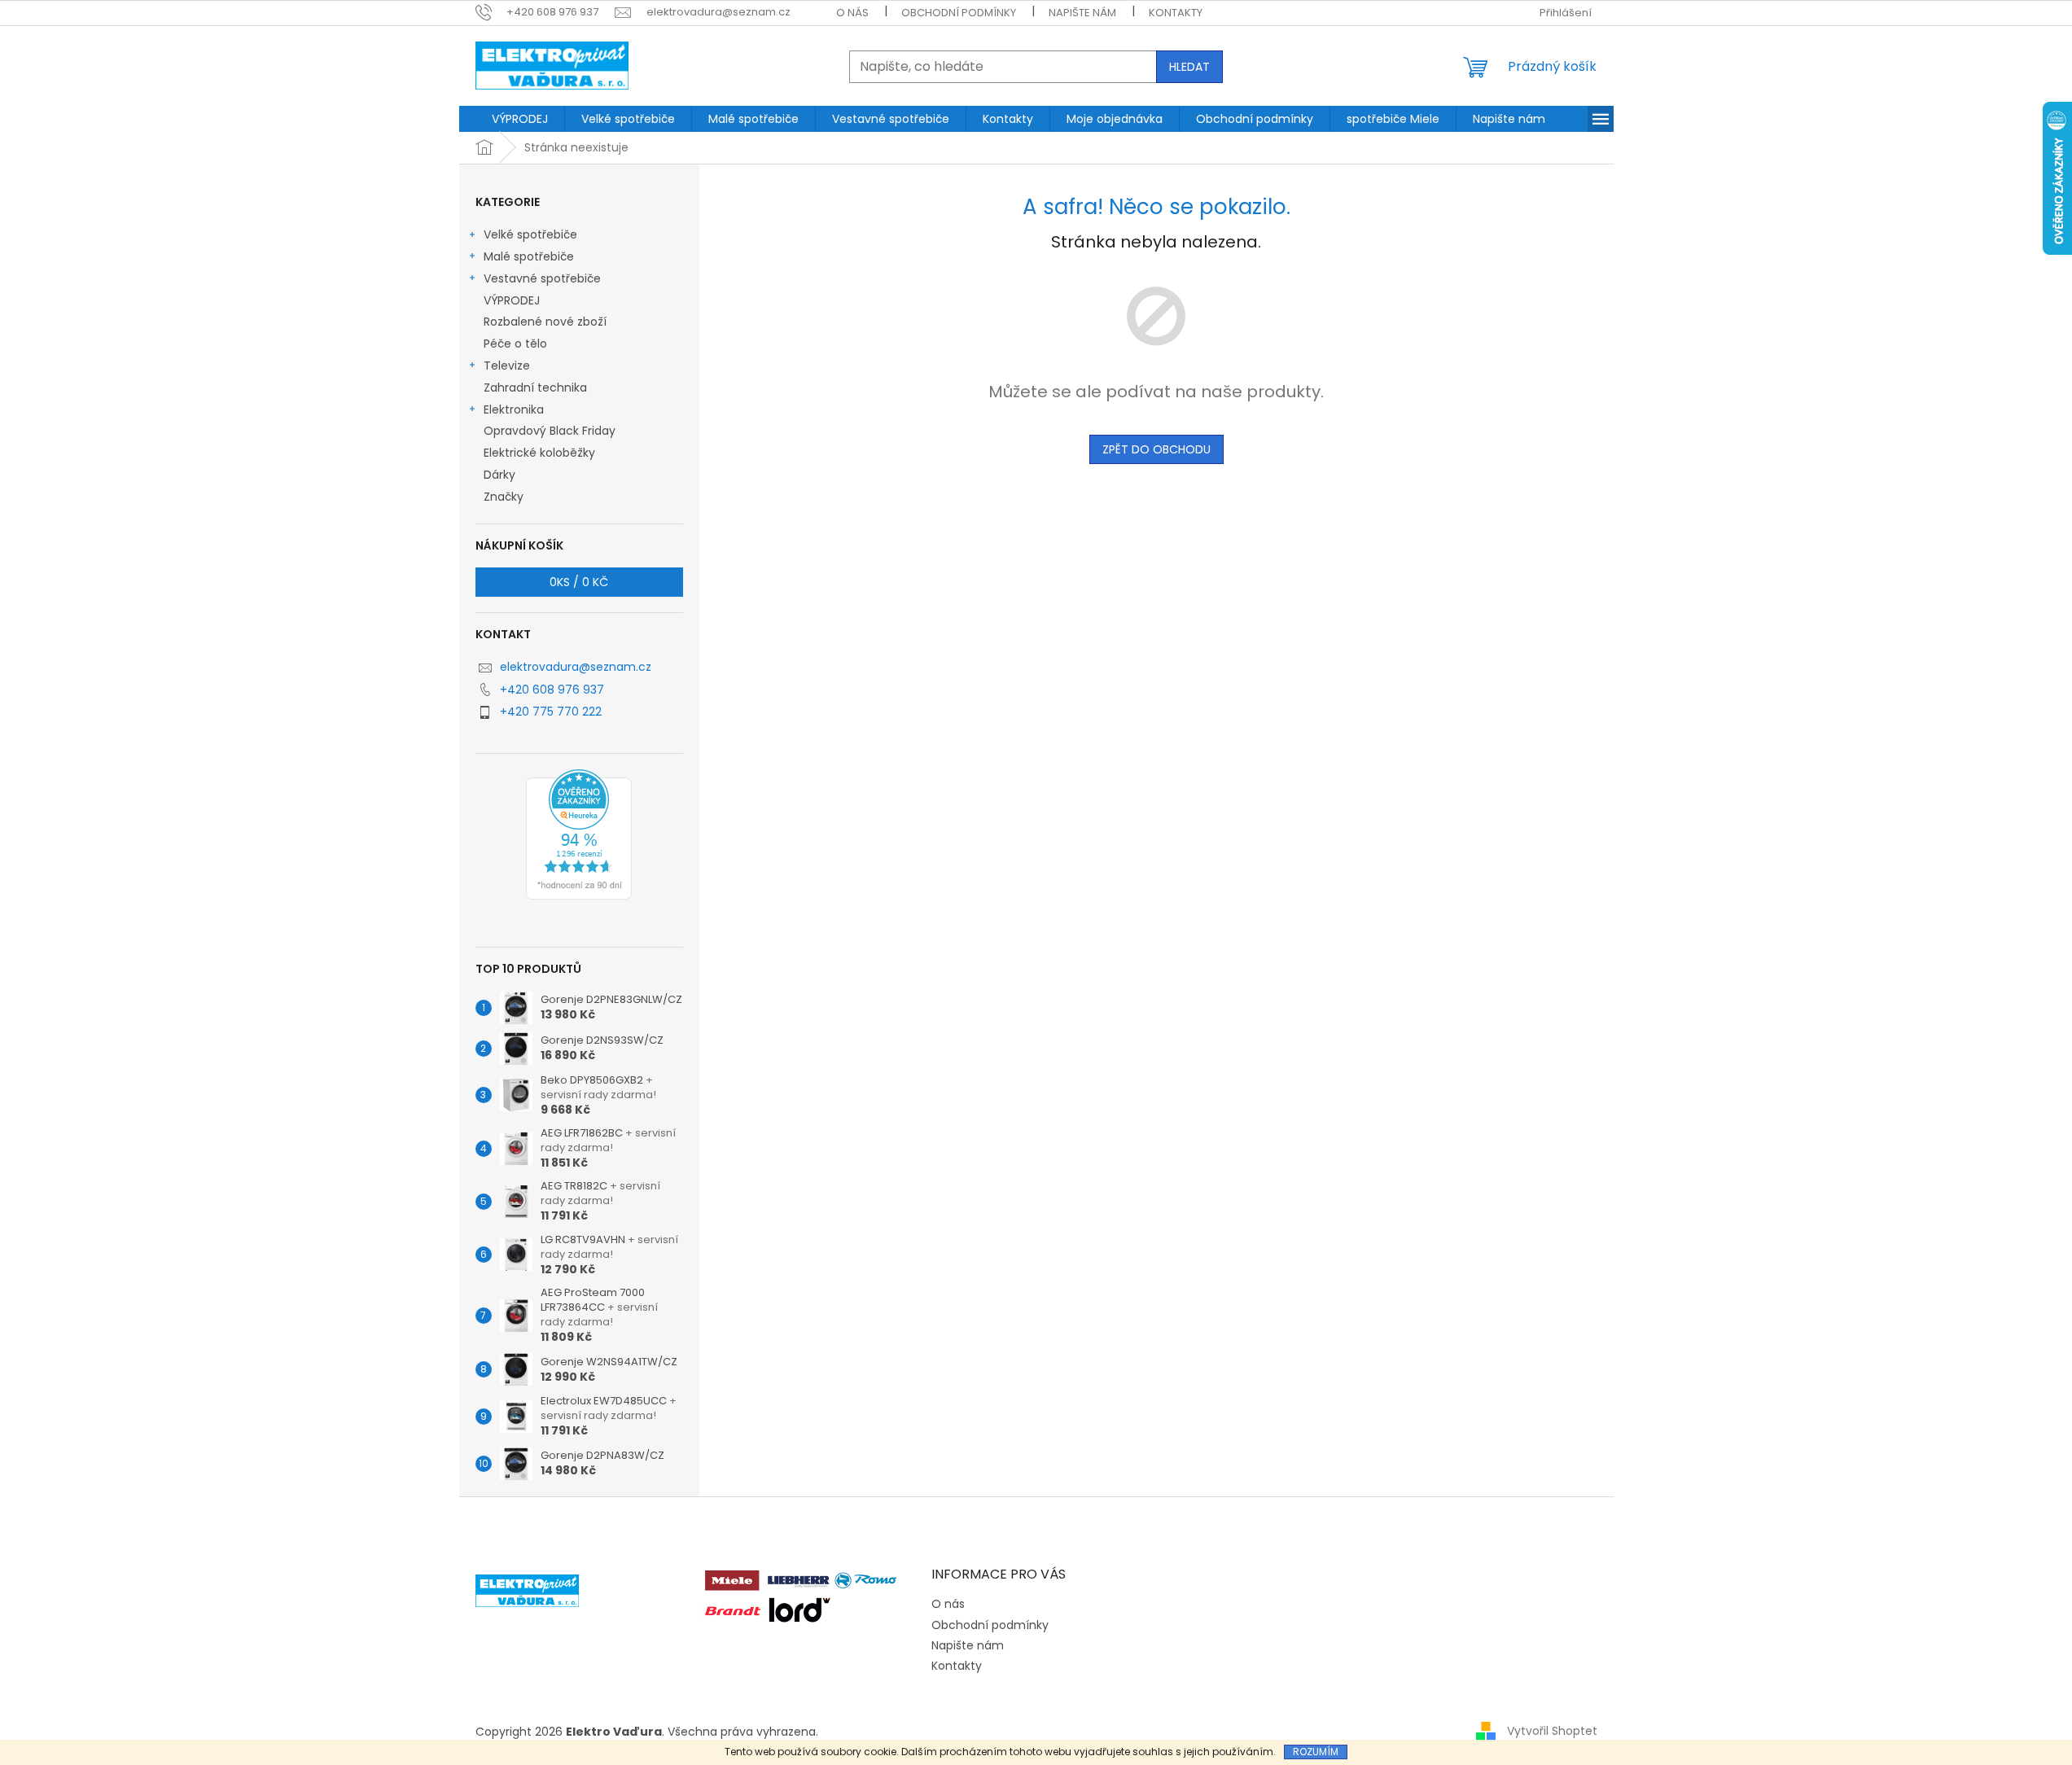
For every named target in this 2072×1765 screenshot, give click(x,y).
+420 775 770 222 (551, 712)
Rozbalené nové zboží (545, 322)
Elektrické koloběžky (539, 453)
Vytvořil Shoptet (1552, 1731)
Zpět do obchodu (1156, 449)
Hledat (1189, 67)
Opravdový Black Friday (550, 431)
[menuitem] (520, 119)
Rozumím (1316, 1752)
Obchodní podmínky (959, 13)
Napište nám (1082, 13)
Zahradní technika (535, 388)
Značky (504, 497)
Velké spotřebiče (530, 234)
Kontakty (1176, 13)
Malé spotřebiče (529, 256)
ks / (579, 582)
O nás (852, 13)
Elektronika (514, 409)
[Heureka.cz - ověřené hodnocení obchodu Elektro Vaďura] (579, 834)
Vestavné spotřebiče (542, 278)
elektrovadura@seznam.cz (576, 667)
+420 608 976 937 (552, 690)
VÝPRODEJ (512, 300)
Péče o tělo (515, 344)
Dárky (499, 475)
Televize (507, 366)
